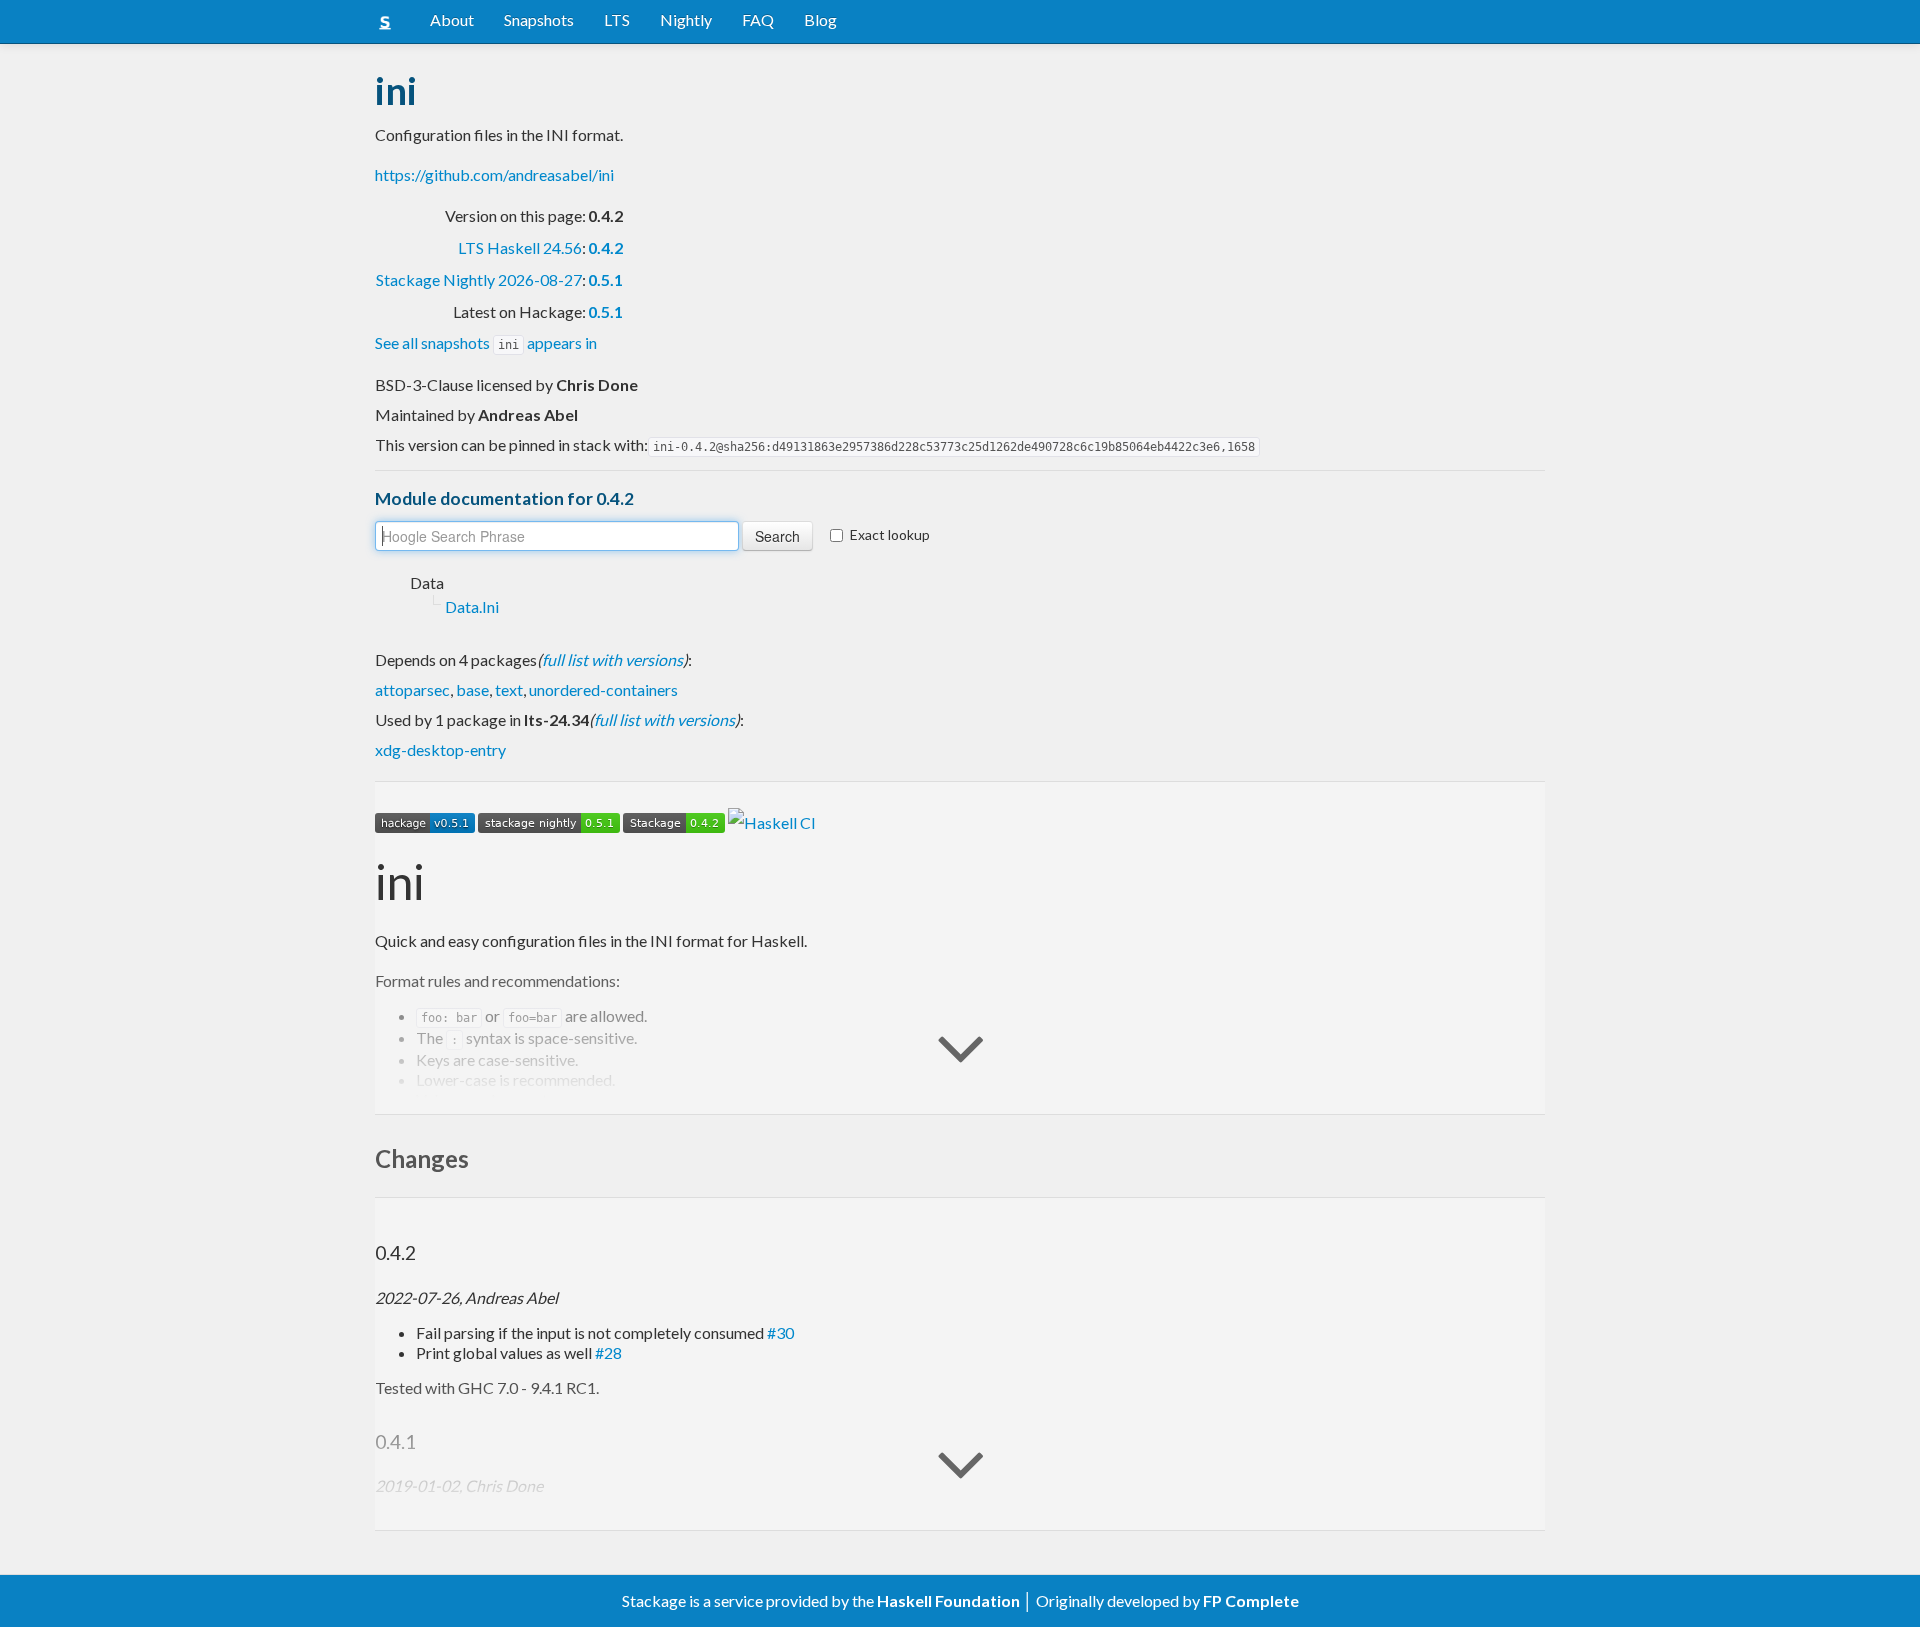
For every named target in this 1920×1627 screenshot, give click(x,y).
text (509, 689)
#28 (608, 1352)
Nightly (686, 19)
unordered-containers (603, 689)
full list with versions (612, 659)
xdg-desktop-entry (440, 749)
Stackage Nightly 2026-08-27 (479, 279)
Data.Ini (472, 606)
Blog (820, 19)
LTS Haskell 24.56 (520, 247)
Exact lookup (890, 534)
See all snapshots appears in (486, 342)
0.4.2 (605, 247)
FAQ (758, 19)
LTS (617, 19)
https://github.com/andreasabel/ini (494, 174)
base (472, 689)
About (452, 19)
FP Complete (1251, 1600)
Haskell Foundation (948, 1600)
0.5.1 (605, 279)
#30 (780, 1332)
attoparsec (412, 689)
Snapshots (539, 19)
